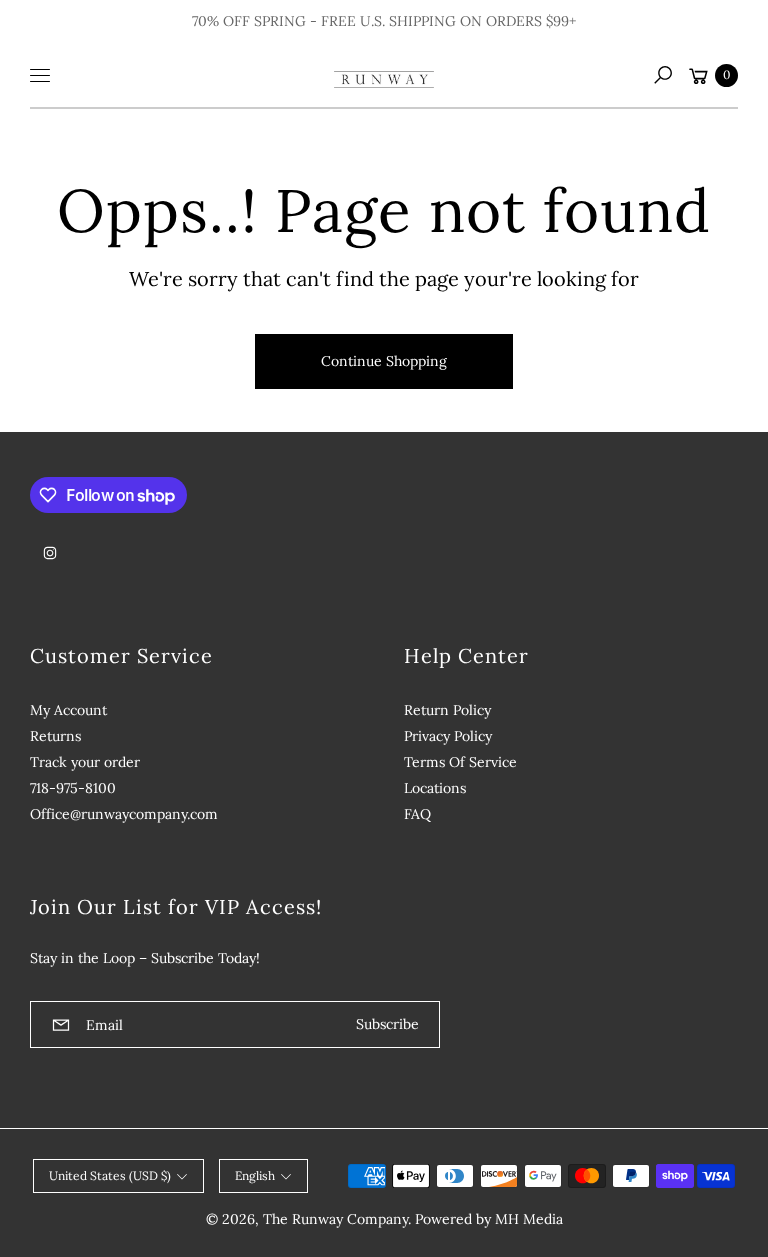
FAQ (417, 814)
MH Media (529, 1219)
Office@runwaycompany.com (124, 814)
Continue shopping (384, 361)
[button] (663, 75)
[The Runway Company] (384, 75)
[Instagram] (50, 553)
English (255, 1175)
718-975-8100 (73, 788)
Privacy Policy (448, 736)
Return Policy (447, 710)
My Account (68, 710)
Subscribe (387, 1024)
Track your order (85, 762)
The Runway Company (335, 1219)
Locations (435, 788)
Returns (55, 736)
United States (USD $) (110, 1175)
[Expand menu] (40, 75)
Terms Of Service (460, 762)
